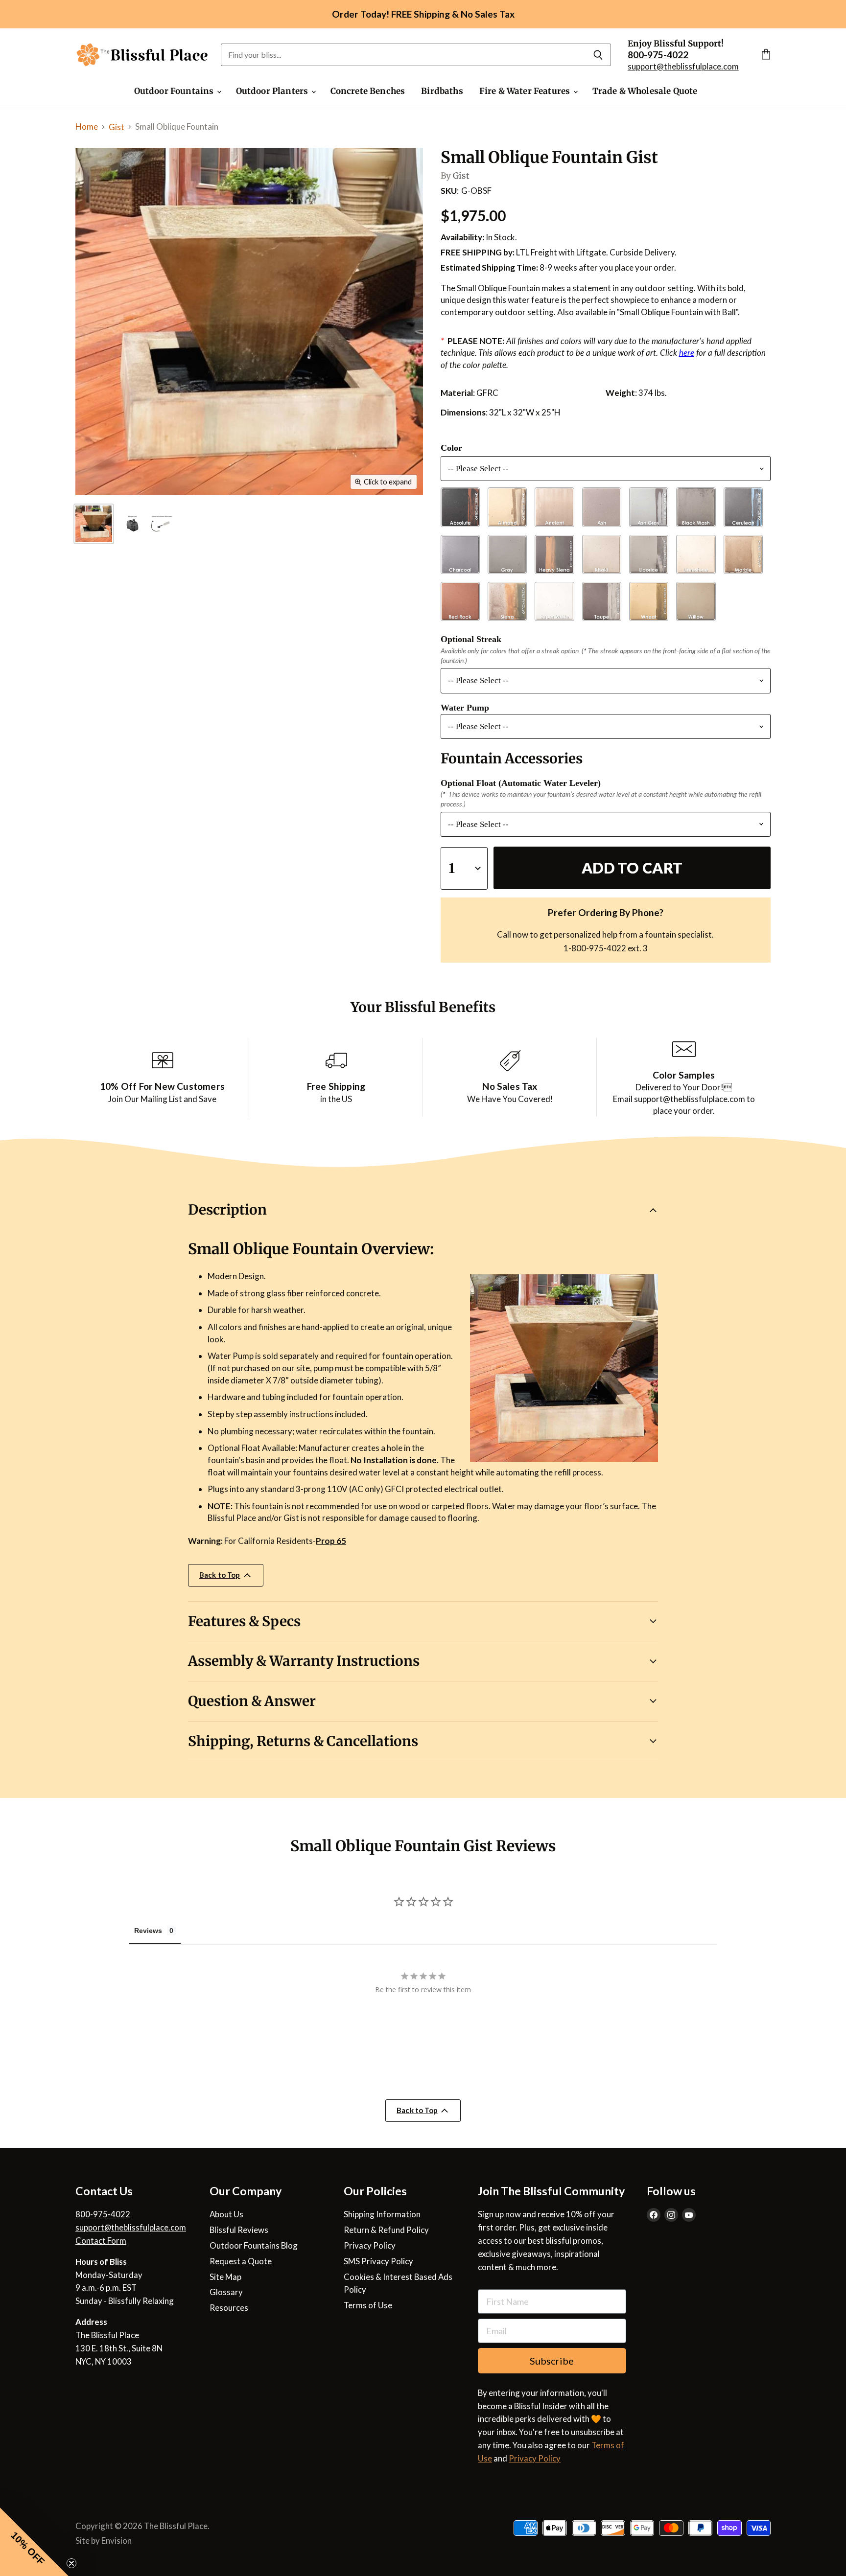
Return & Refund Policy (386, 2230)
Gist (117, 127)
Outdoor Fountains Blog (254, 2245)
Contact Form (101, 2241)
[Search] (598, 55)
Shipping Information (382, 2214)
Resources (229, 2308)
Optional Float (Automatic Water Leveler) (521, 783)
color (451, 448)
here (687, 353)
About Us (226, 2214)
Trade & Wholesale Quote (645, 91)
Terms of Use (368, 2305)
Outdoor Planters (273, 91)
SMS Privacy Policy (378, 2261)
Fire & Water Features (526, 91)
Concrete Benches (368, 91)
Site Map (225, 2277)
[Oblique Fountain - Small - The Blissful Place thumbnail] (149, 524)
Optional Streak (471, 639)
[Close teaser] (71, 2563)
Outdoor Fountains (175, 91)
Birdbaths (442, 91)
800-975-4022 (103, 2214)
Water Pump (465, 708)
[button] (34, 2542)
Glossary (226, 2292)
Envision (117, 2541)
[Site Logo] (142, 55)
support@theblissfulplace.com (683, 66)
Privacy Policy (370, 2245)
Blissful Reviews (239, 2230)
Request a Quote (241, 2261)
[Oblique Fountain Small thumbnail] (94, 524)
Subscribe (552, 2361)
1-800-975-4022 (595, 948)
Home (87, 126)
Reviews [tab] (149, 1930)
